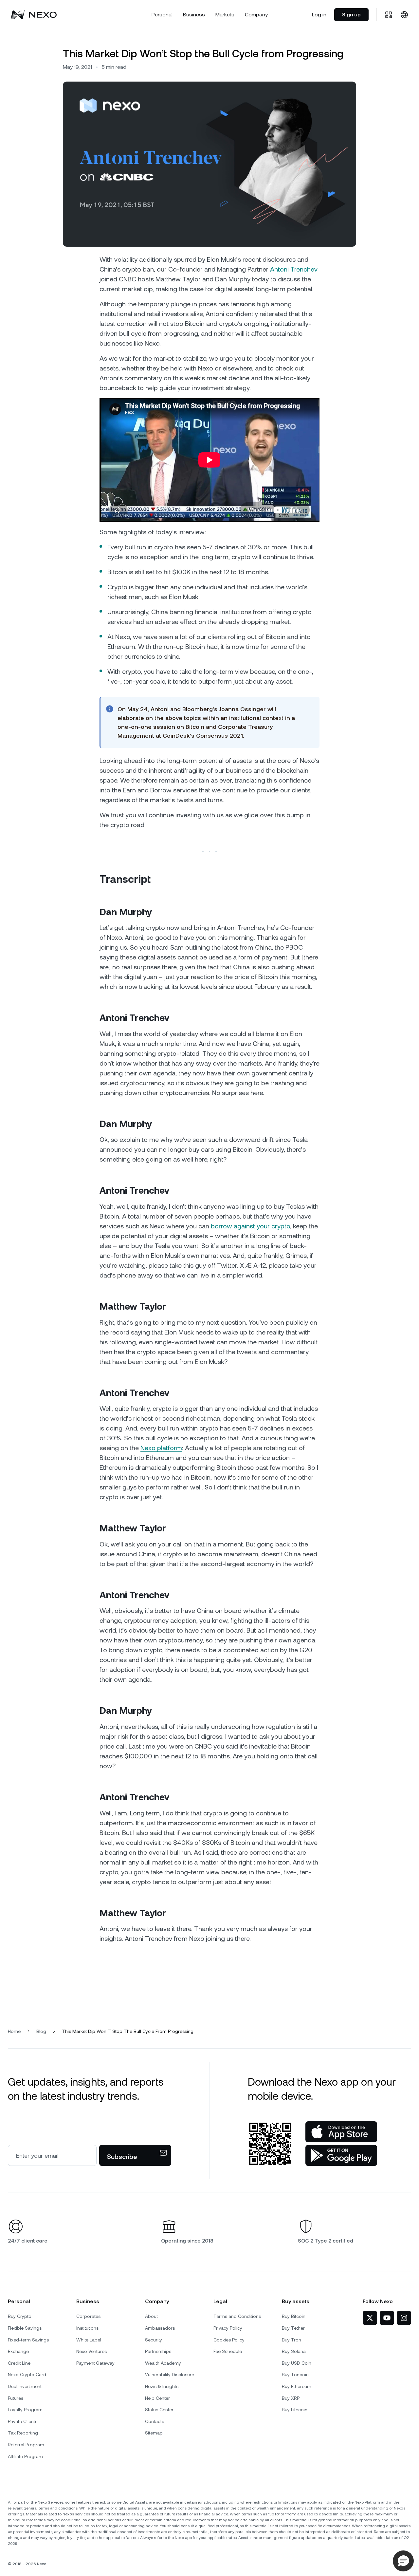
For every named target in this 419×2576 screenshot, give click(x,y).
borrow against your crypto (250, 1226)
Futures (16, 2398)
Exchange (18, 2351)
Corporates (88, 2316)
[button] (403, 2561)
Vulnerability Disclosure (170, 2375)
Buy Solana (294, 2351)
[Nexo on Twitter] (370, 2318)
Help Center (157, 2398)
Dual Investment (25, 2386)
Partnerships (158, 2351)
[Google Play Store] (341, 2155)
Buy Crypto (20, 2316)
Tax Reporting (23, 2433)
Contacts (155, 2421)
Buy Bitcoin (294, 2316)
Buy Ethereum (297, 2386)
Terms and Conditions (237, 2316)
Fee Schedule (228, 2351)
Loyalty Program (25, 2410)
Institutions (87, 2328)
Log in (319, 15)
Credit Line (19, 2363)
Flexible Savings (25, 2328)
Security (154, 2340)
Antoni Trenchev (294, 269)
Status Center (159, 2410)
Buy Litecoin (295, 2410)
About (151, 2316)
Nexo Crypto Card (27, 2375)
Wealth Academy (163, 2363)
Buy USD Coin (297, 2363)
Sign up (351, 15)
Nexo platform (161, 1448)
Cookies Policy (229, 2340)
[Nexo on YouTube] (387, 2318)
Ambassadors (160, 2328)
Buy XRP (291, 2398)
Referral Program (26, 2445)
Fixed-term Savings (28, 2340)
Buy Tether (293, 2328)
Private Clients (23, 2421)
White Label (89, 2340)
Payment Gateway (95, 2363)
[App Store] (341, 2132)
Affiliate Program (25, 2456)
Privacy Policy (228, 2328)
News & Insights (162, 2386)
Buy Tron (291, 2340)
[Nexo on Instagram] (404, 2318)
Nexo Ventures (91, 2351)
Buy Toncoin (295, 2375)
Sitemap (154, 2433)
